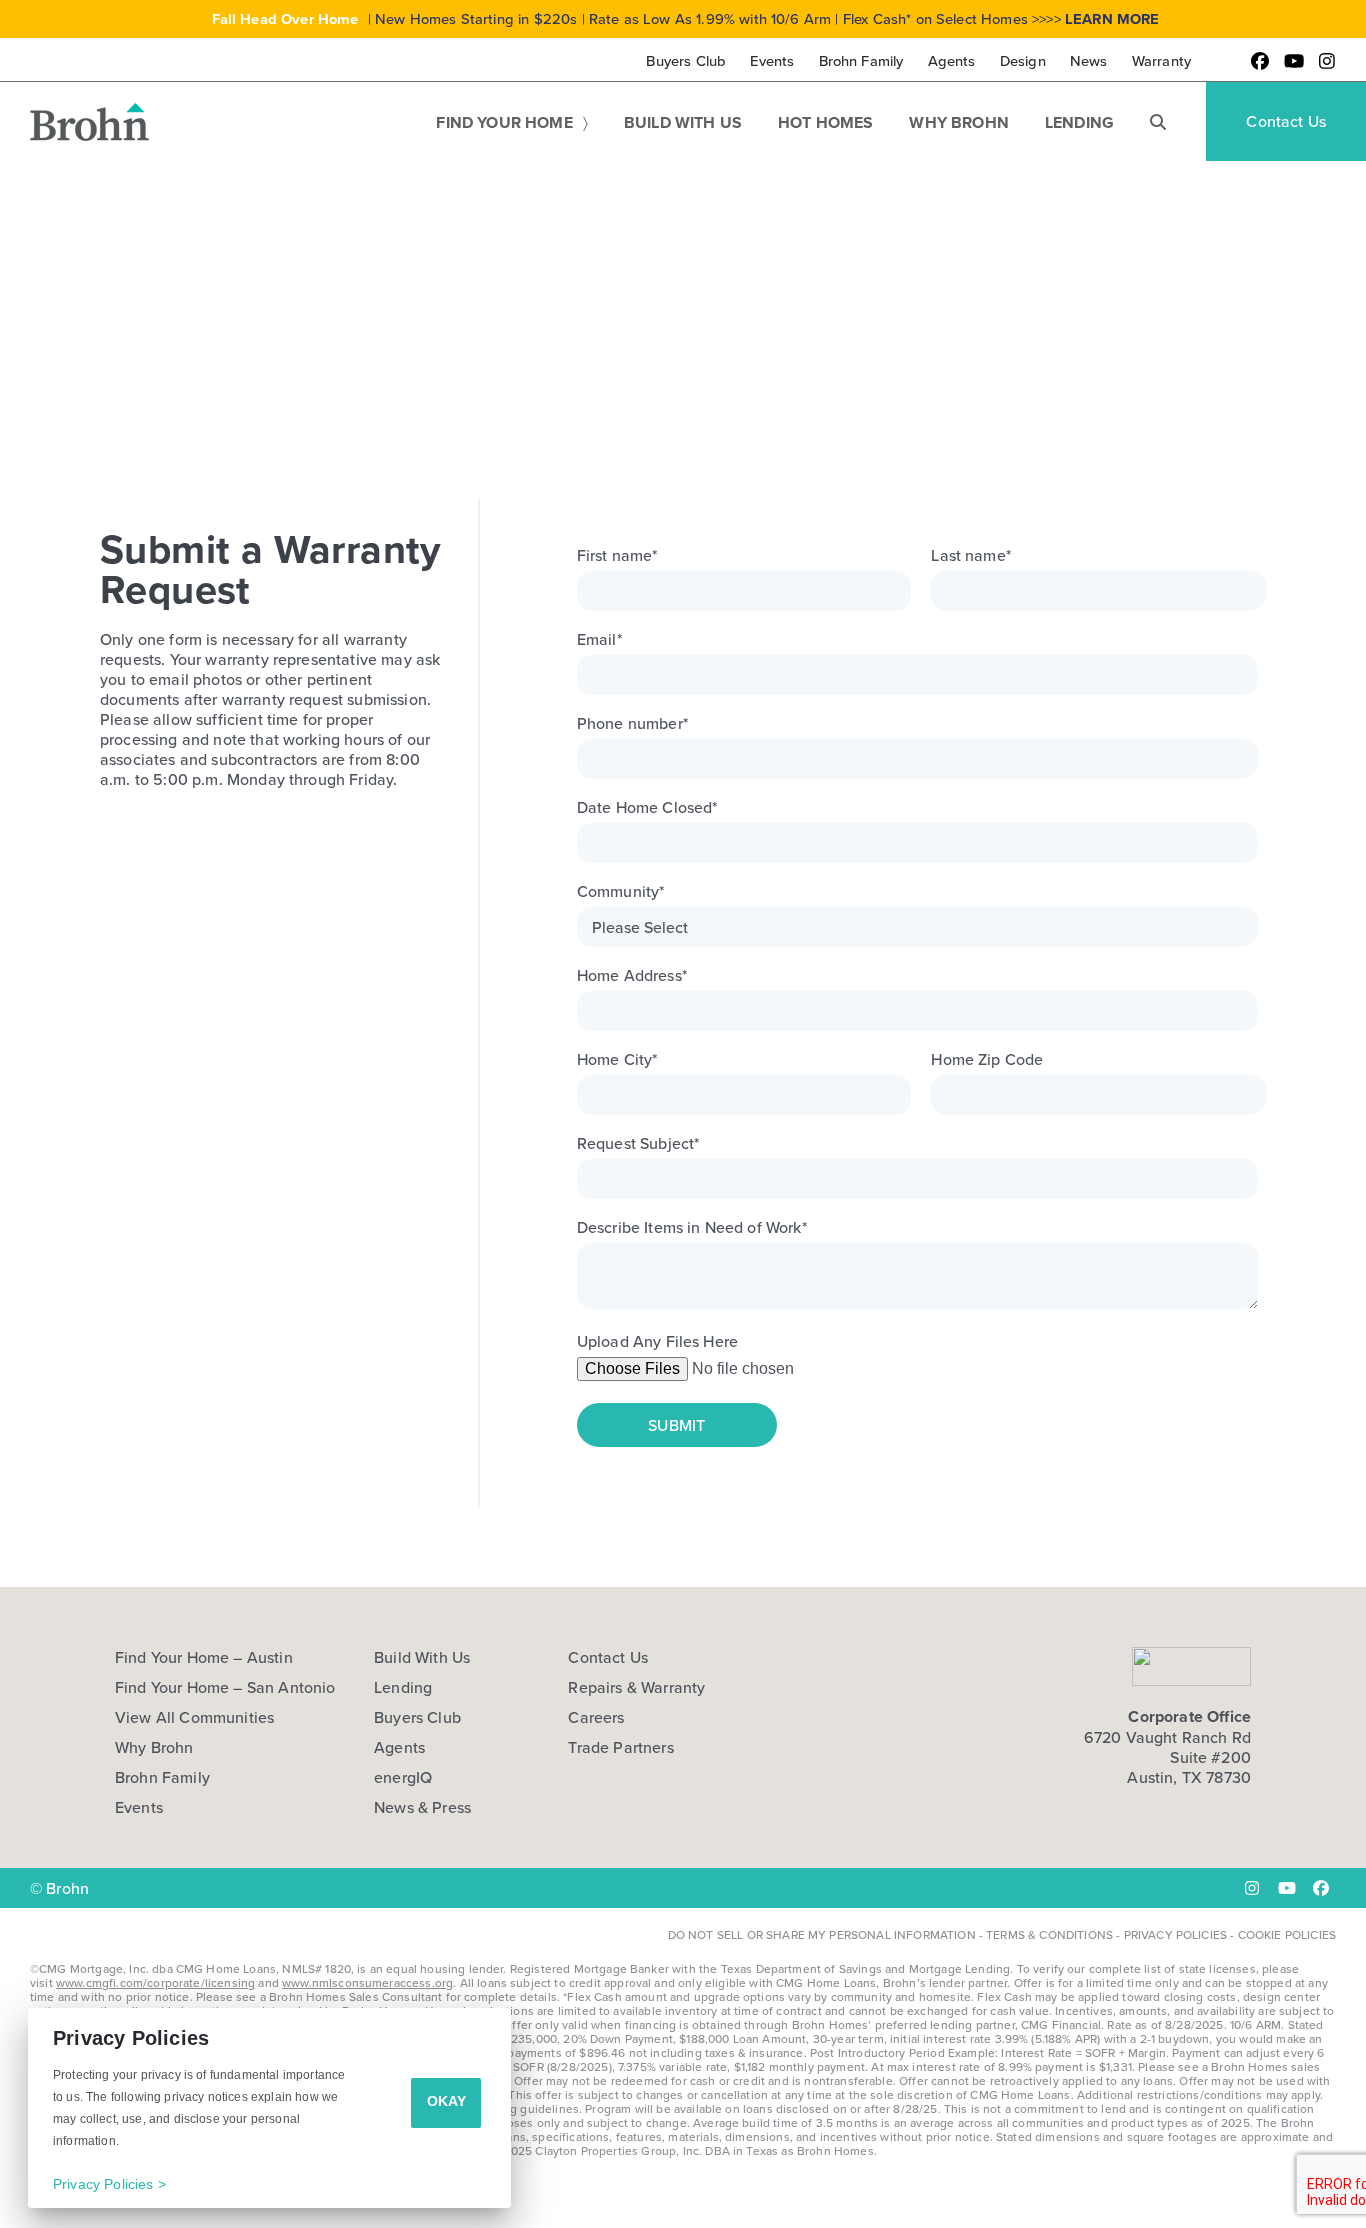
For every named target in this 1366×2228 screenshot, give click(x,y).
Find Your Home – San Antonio (225, 1687)
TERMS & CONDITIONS (1049, 1934)
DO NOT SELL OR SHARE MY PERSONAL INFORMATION (822, 1934)
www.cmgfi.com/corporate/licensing (155, 1982)
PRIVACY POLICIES (1176, 1934)
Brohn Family (162, 1777)
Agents (399, 1747)
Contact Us (608, 1657)
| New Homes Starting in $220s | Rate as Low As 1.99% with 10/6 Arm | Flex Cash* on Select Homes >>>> (686, 18)
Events (139, 1807)
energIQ (403, 1777)
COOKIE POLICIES (1287, 1934)
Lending (403, 1687)
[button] (1158, 122)
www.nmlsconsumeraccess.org (367, 1982)
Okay (446, 2101)
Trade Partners (620, 1747)
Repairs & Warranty (636, 1687)
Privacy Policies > (109, 2184)
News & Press (422, 1807)
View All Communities (194, 1717)
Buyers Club (417, 1717)
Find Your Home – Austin (204, 1657)
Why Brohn (154, 1747)
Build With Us (422, 1657)
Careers (596, 1717)
